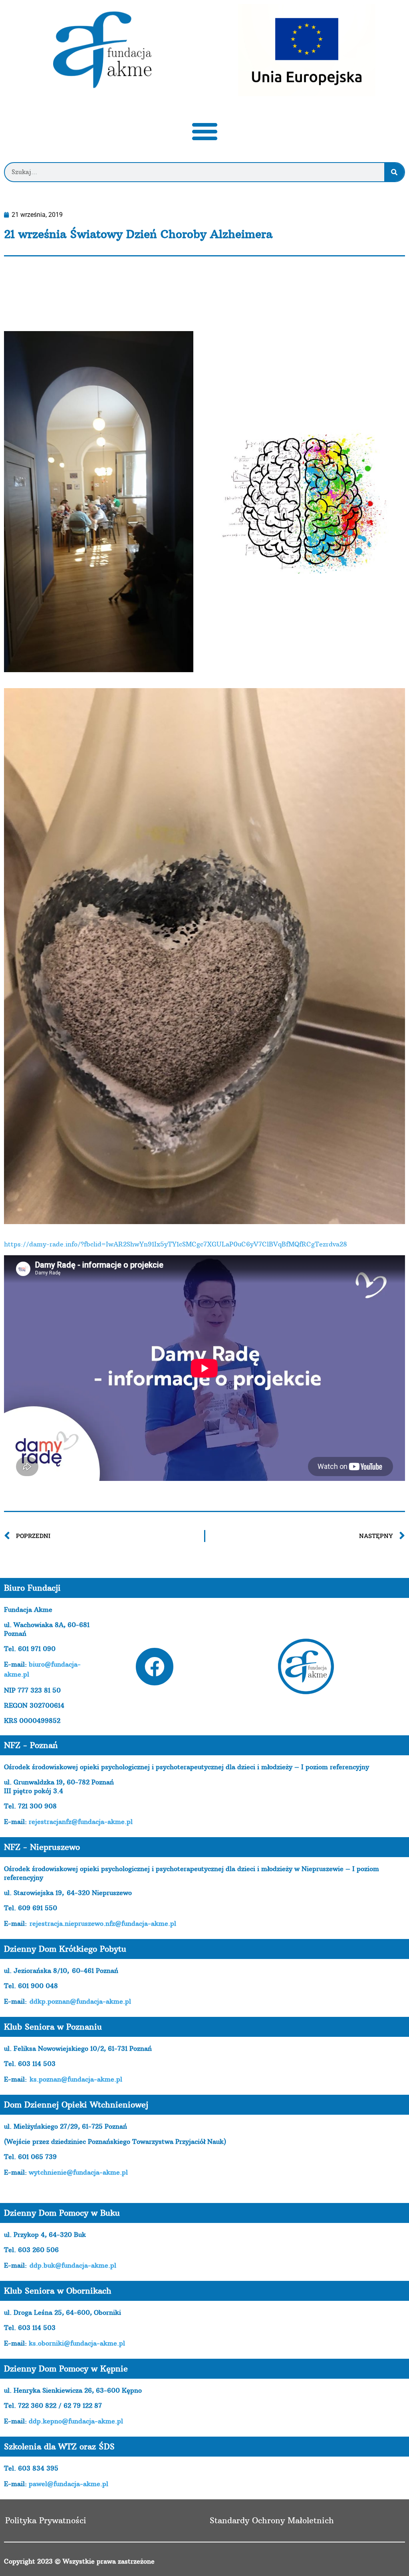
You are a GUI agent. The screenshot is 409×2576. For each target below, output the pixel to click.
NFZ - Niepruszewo (42, 1847)
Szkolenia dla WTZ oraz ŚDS (59, 2446)
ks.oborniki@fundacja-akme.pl (77, 2343)
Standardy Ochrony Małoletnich (272, 2520)
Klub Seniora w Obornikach (58, 2291)
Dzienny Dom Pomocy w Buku (62, 2213)
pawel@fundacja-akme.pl (68, 2484)
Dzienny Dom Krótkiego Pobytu (65, 1949)
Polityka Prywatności (46, 2520)
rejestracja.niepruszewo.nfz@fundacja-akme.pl (103, 1923)
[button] (204, 131)
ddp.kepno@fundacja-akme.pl (76, 2421)
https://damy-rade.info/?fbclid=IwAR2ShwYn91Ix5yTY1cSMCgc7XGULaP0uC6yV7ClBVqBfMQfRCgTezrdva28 (176, 1244)
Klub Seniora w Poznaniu (53, 2027)
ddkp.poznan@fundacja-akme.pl (80, 2001)
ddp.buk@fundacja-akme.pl (73, 2265)
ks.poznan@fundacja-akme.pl (76, 2079)
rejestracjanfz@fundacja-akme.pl (81, 1822)
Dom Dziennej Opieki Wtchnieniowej (76, 2105)
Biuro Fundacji (32, 1588)
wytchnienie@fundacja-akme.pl (78, 2172)
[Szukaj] (394, 172)
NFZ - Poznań (31, 1745)
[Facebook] (155, 1667)
